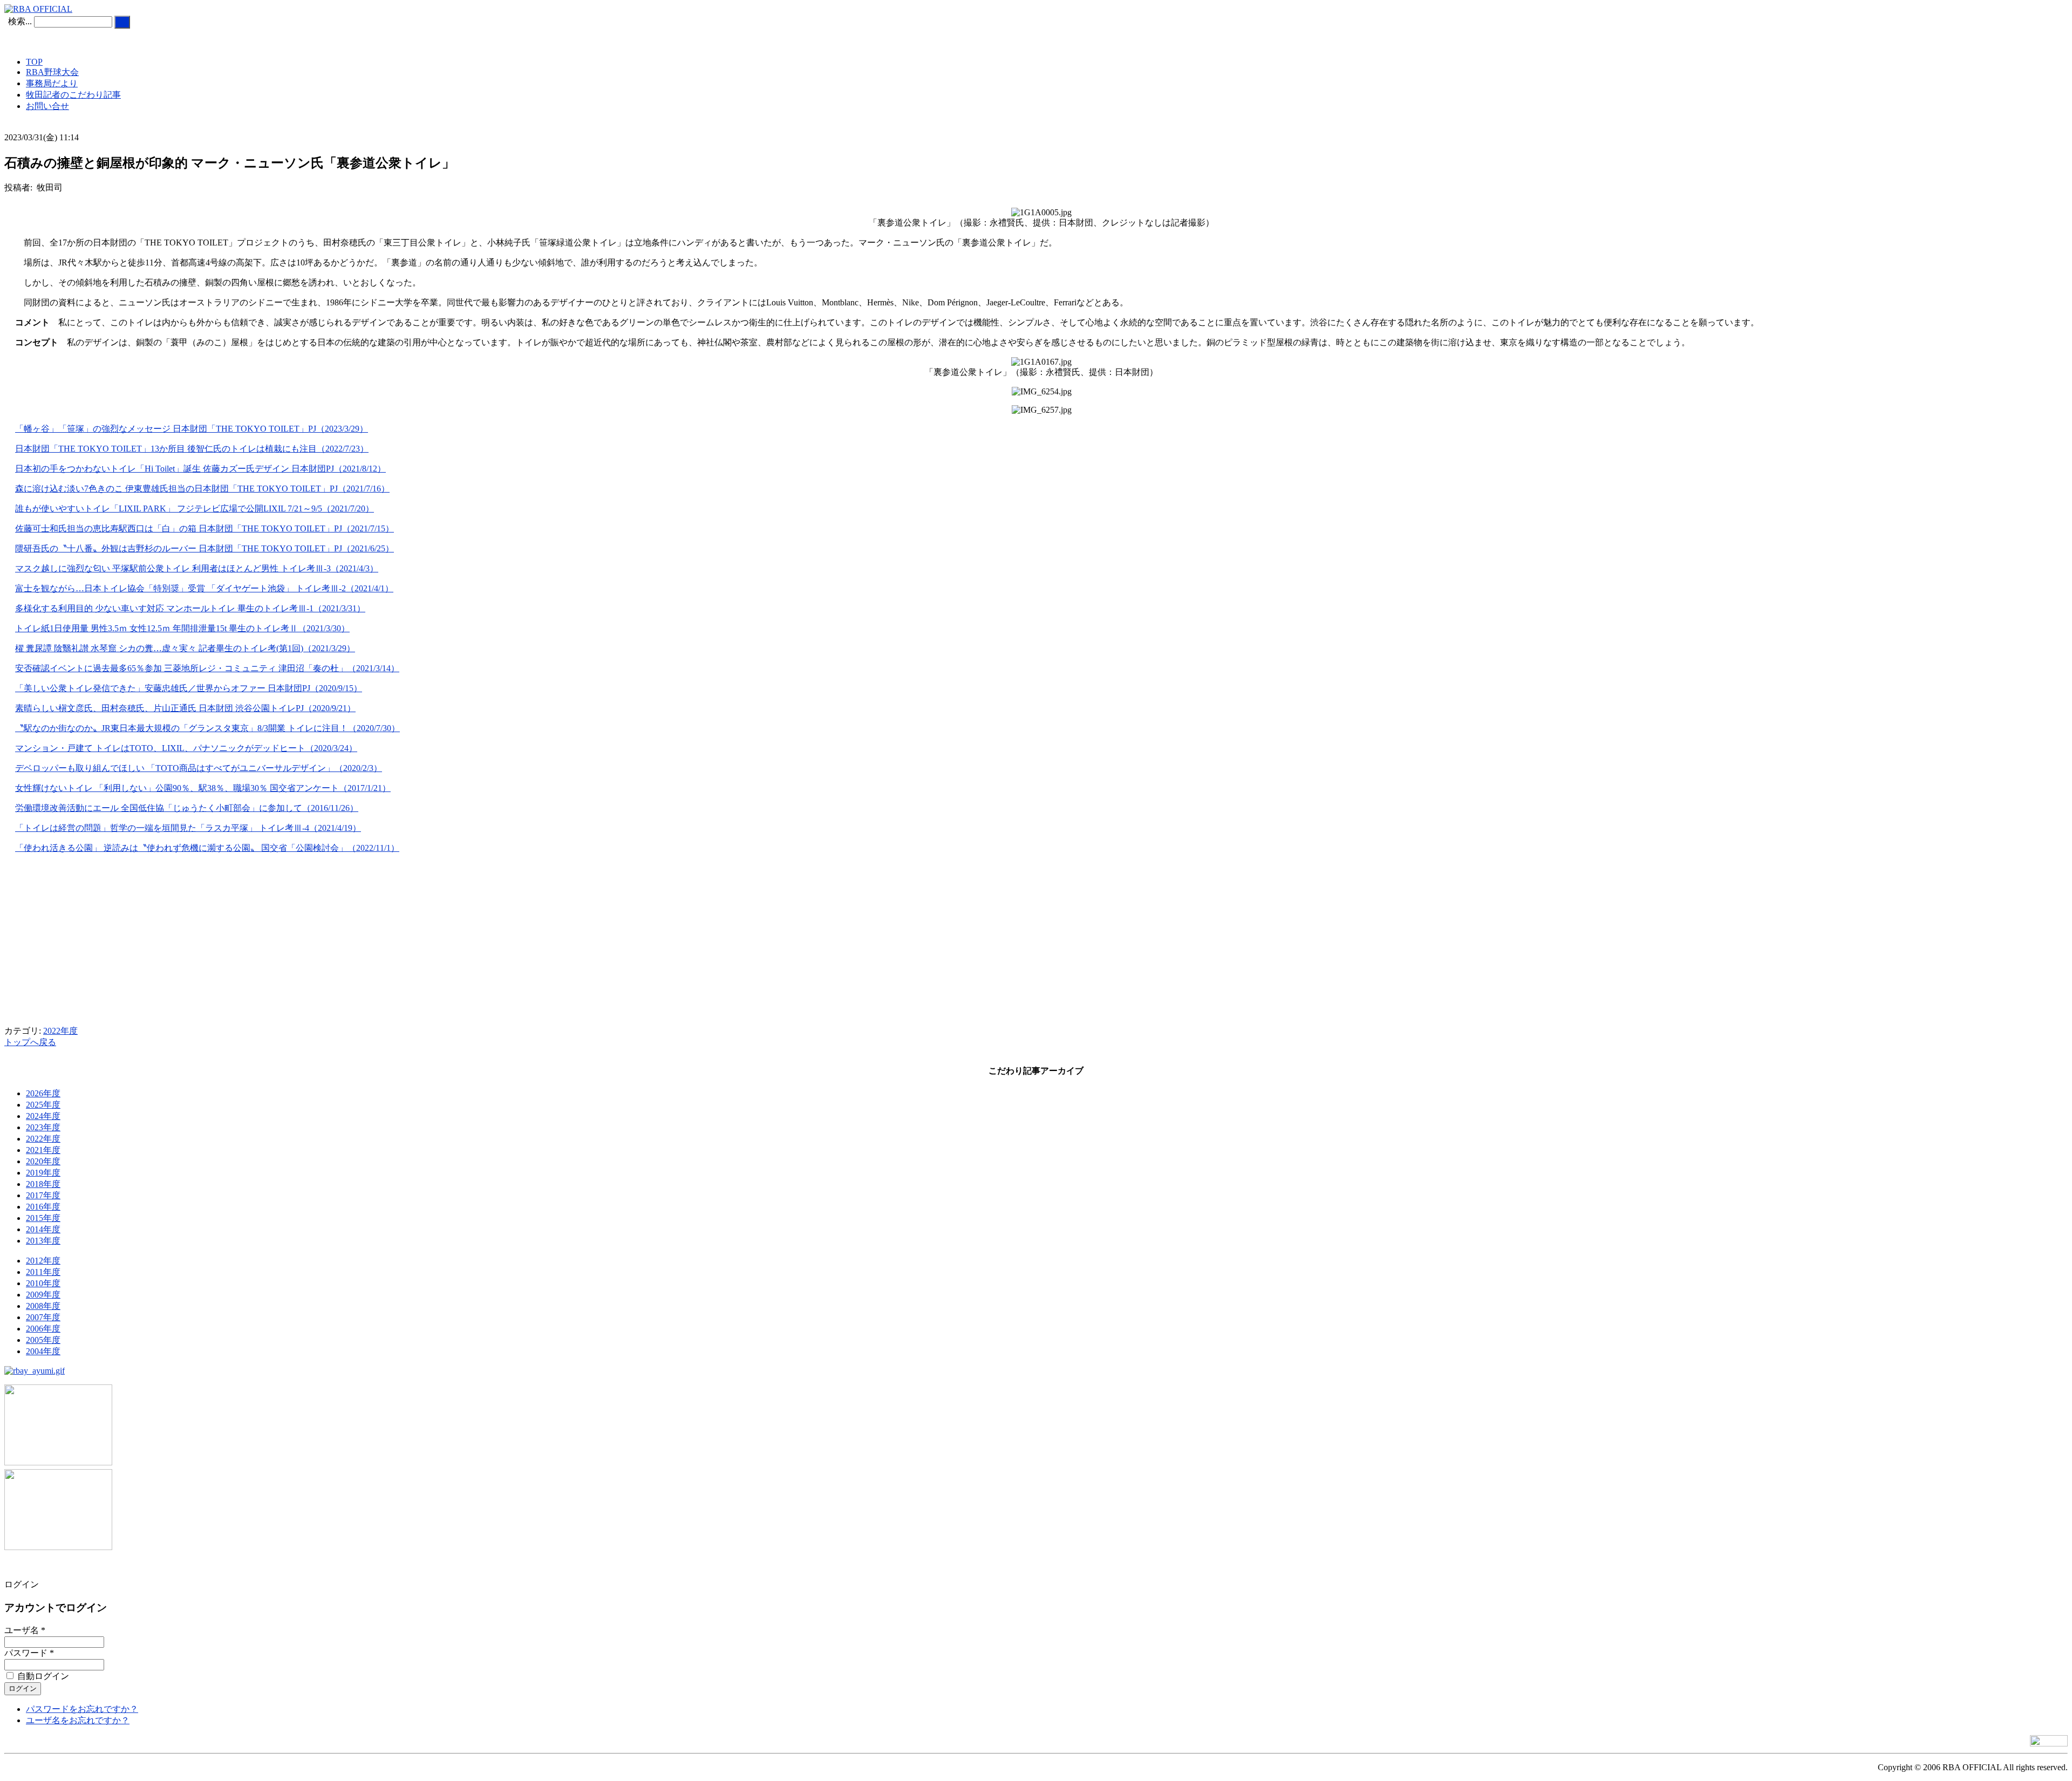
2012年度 (43, 1261)
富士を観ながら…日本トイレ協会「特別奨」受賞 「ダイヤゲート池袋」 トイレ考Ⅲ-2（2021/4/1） (204, 588)
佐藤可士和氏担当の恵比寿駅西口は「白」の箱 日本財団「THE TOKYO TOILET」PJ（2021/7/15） (205, 528)
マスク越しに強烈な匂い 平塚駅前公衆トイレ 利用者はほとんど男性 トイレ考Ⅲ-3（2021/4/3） (197, 568)
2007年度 (43, 1317)
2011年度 (43, 1272)
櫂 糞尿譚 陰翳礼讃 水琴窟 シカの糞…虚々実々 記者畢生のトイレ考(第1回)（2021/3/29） (185, 648)
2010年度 (43, 1283)
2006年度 (43, 1329)
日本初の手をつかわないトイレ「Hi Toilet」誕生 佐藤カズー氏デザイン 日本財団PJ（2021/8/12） (200, 469)
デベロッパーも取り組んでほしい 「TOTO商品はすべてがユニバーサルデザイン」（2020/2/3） (199, 768)
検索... (20, 21)
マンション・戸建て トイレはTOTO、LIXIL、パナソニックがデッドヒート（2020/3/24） (186, 748)
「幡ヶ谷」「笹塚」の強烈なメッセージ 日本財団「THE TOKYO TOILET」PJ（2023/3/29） (192, 429)
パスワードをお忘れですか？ (82, 1709)
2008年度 (43, 1306)
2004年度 (43, 1351)
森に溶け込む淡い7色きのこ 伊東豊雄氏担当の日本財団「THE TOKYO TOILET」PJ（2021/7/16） (202, 489)
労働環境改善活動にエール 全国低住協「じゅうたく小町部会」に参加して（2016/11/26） (187, 808)
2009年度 (43, 1295)
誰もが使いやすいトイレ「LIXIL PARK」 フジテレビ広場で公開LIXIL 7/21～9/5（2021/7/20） (195, 509)
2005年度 (43, 1340)
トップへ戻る (30, 1042)
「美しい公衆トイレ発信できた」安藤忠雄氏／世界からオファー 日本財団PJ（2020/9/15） (189, 688)
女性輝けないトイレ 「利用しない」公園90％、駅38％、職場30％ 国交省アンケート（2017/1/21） (203, 788)
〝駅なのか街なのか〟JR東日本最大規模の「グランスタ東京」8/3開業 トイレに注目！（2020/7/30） (207, 728)
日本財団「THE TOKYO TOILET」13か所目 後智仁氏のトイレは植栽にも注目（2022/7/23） (192, 449)
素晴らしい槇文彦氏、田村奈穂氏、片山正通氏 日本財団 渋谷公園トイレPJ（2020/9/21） (185, 708)
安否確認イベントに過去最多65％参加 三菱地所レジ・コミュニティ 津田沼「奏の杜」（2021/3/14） (207, 668)
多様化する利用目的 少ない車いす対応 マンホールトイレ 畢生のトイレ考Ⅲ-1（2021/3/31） (190, 608)
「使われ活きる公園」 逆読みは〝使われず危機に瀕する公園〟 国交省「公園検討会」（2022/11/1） (207, 848)
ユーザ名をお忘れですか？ (78, 1720)
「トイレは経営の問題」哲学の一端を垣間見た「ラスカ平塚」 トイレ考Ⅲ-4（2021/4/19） (188, 828)
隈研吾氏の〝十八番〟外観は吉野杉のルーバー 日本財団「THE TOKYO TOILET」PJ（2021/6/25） (205, 548)
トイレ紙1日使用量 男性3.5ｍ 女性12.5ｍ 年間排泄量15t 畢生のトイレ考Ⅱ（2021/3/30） (182, 628)
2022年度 (60, 1031)
